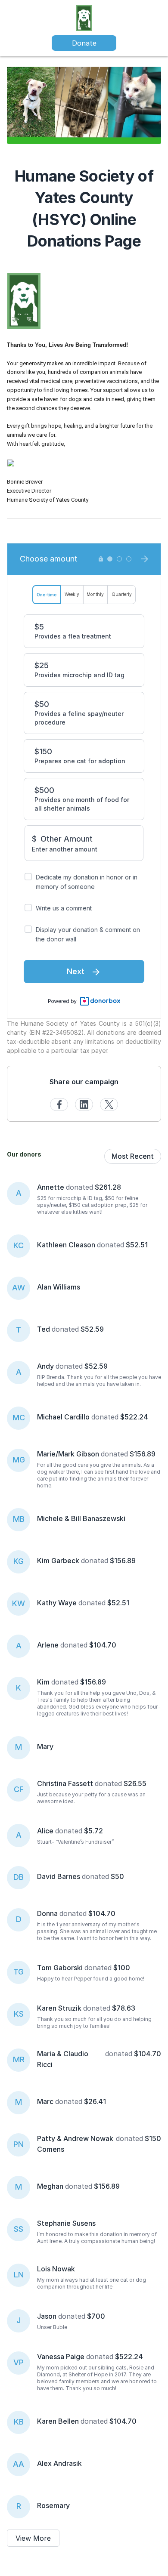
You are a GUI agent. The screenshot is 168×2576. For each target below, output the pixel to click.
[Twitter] (109, 1104)
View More (33, 2538)
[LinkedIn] (84, 1104)
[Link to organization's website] (84, 17)
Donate (84, 43)
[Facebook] (59, 1104)
